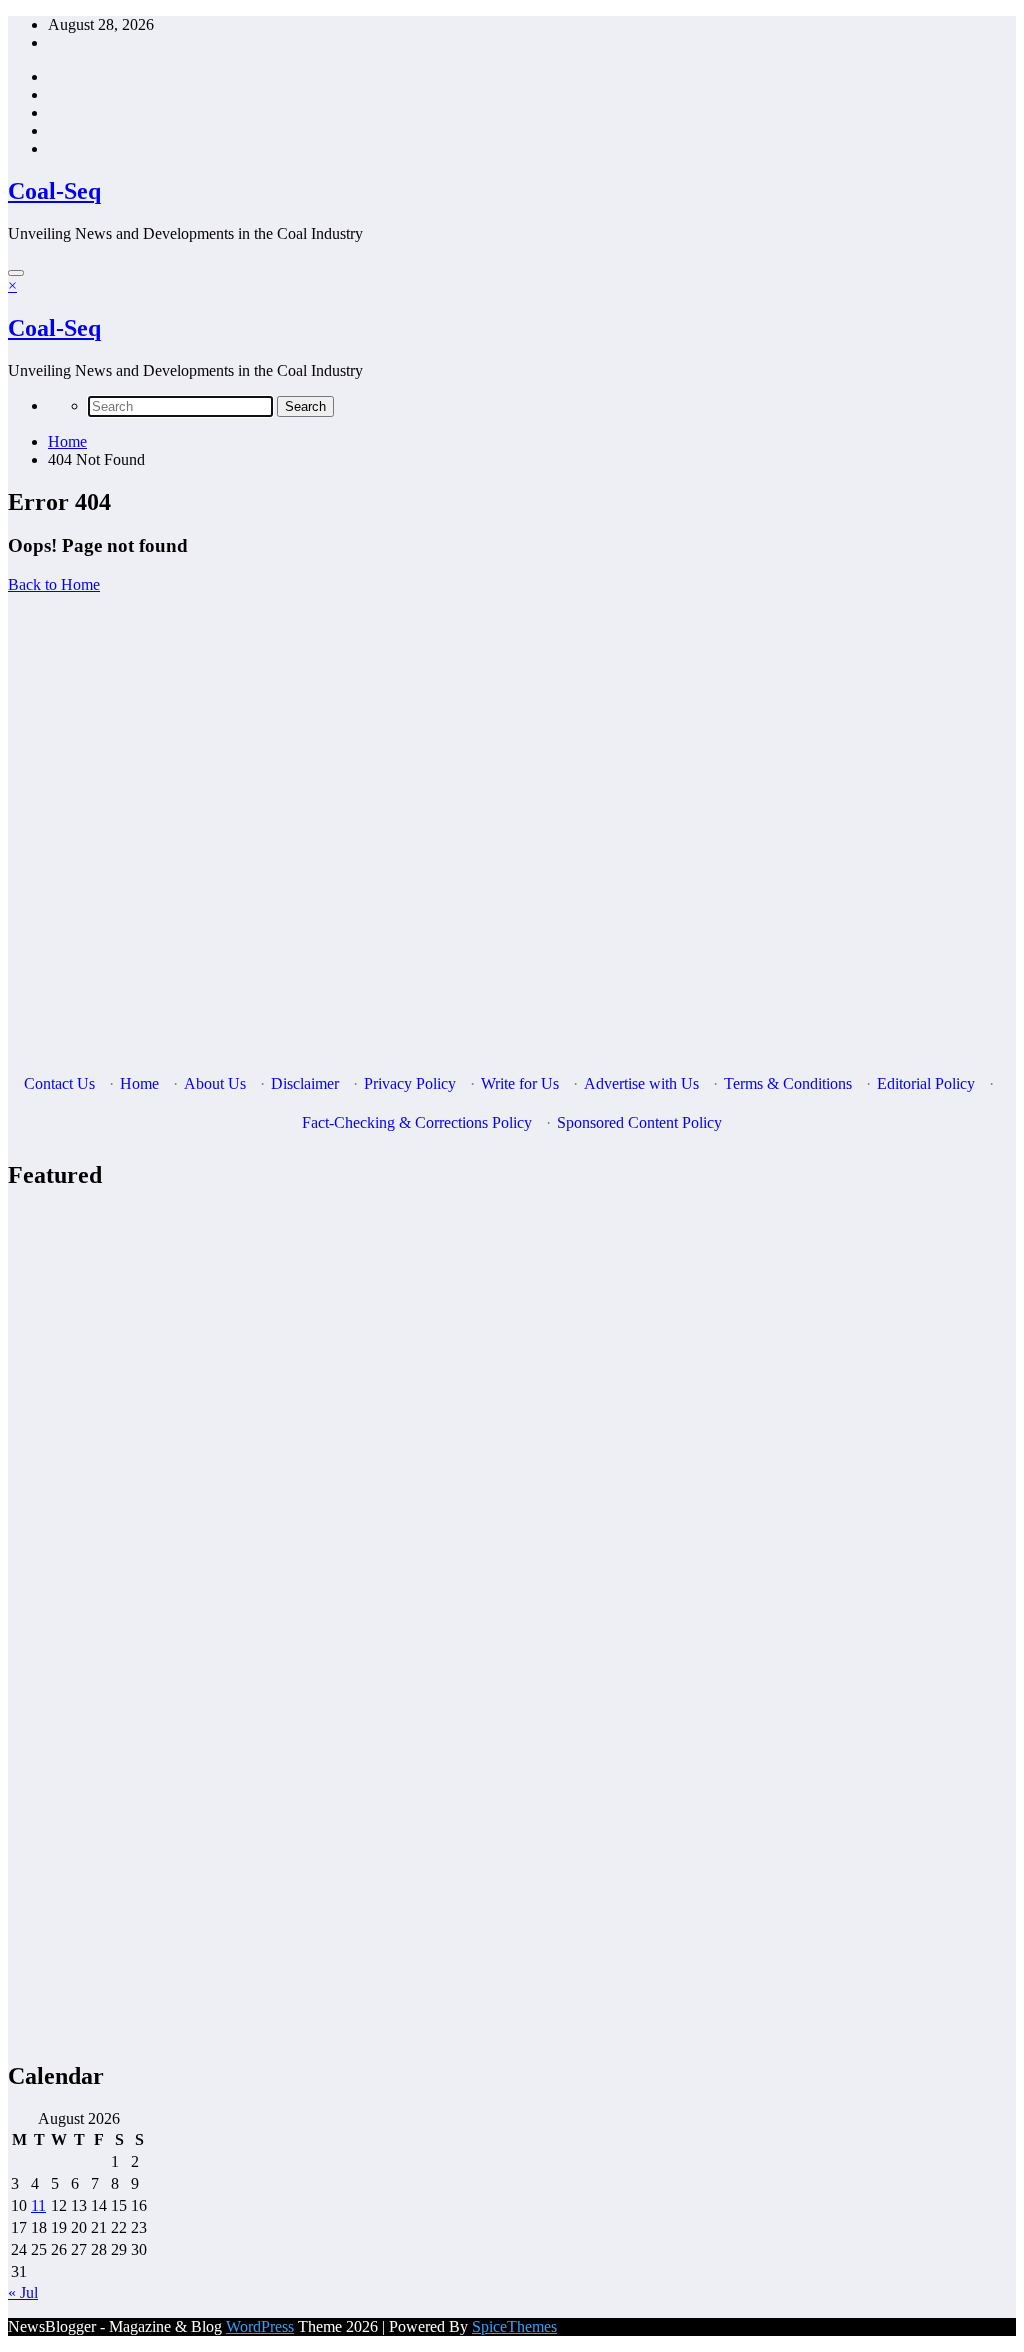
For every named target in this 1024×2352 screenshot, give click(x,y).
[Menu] (16, 273)
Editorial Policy (926, 1083)
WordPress (260, 2326)
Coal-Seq (54, 191)
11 (38, 2205)
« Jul (23, 2292)
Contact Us (59, 1083)
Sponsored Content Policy (639, 1122)
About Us (215, 1083)
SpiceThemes (514, 2326)
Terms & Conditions (788, 1083)
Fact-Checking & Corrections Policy (417, 1122)
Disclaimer (305, 1083)
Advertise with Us (641, 1083)
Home (139, 1083)
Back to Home (54, 584)
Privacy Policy (410, 1083)
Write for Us (520, 1083)
